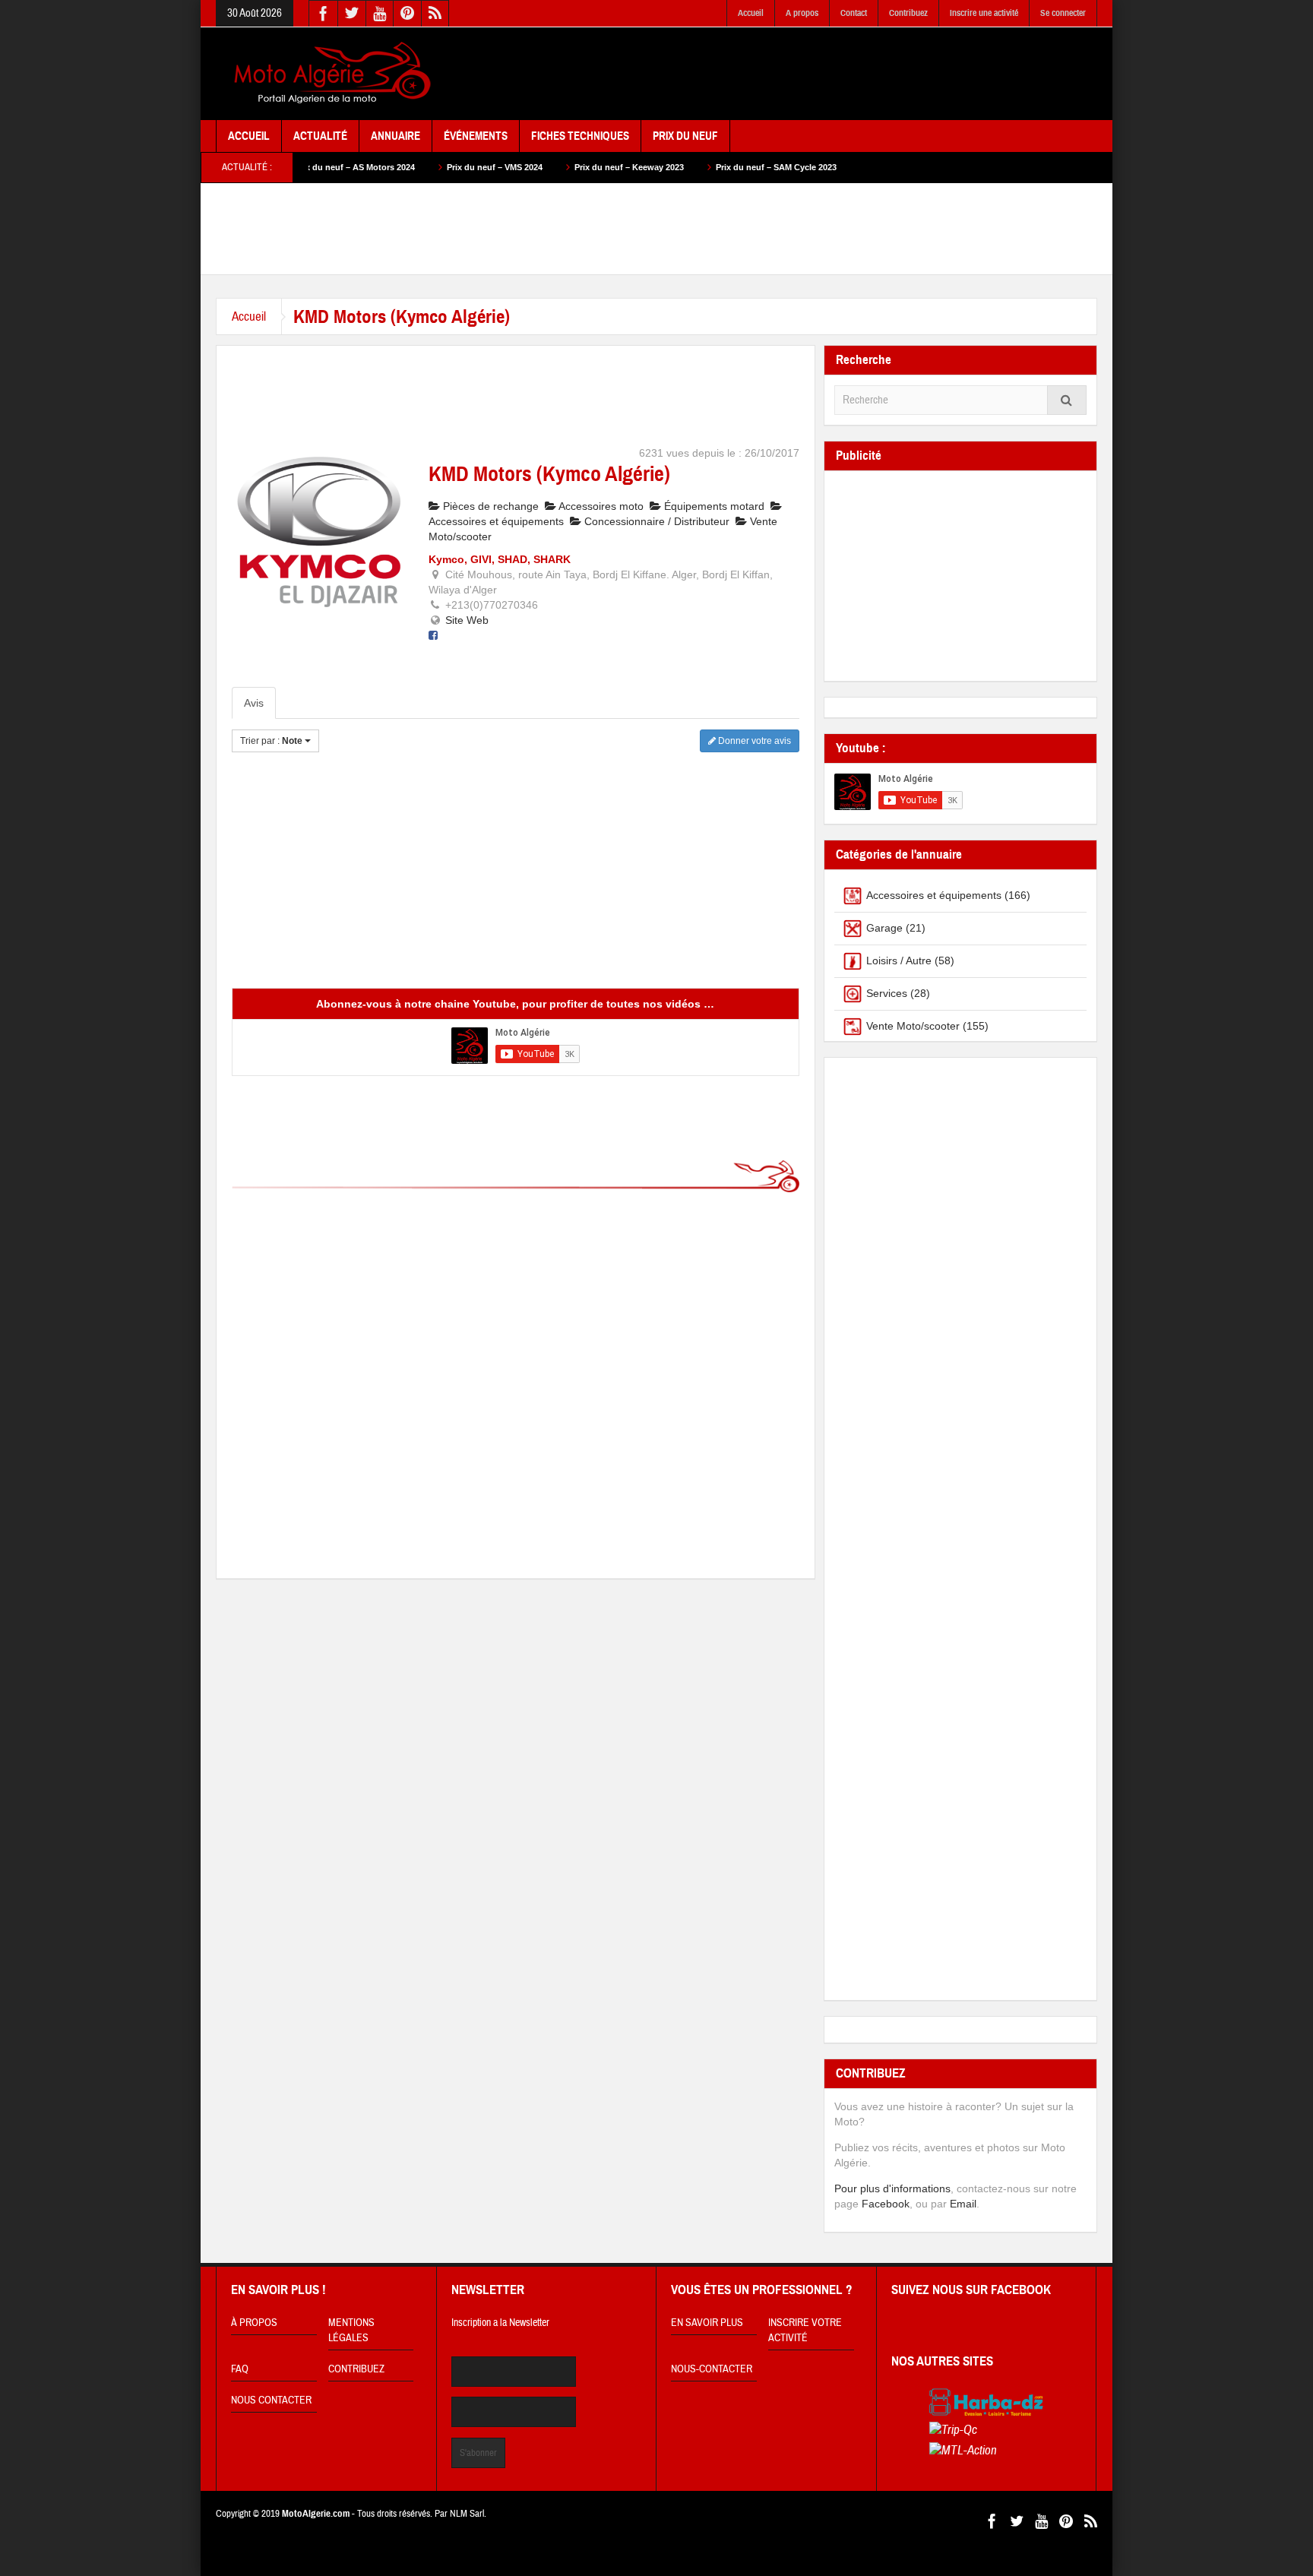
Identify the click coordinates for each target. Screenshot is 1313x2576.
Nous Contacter (271, 2400)
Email (963, 2204)
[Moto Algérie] (330, 74)
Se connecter (1063, 13)
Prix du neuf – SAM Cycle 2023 (700, 167)
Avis (254, 703)
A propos (802, 13)
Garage (884, 928)
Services (887, 993)
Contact (854, 13)
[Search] (1067, 400)
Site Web (467, 620)
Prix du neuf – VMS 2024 (419, 167)
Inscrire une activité (984, 13)
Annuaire (395, 136)
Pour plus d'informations (892, 2188)
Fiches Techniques (580, 136)
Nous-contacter (712, 2369)
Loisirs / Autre (899, 960)
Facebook (886, 2204)
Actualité (320, 136)
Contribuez (908, 13)
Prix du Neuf (685, 136)
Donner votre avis (753, 741)
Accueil (751, 13)
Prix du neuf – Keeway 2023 (553, 167)
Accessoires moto (600, 506)
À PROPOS (254, 2323)
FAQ (240, 2369)
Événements (476, 136)
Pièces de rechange (489, 506)
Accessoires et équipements (934, 895)
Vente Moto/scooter (913, 1026)
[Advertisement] (821, 74)
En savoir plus (707, 2323)
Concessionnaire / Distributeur (655, 521)
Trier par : (271, 741)
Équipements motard (713, 506)
